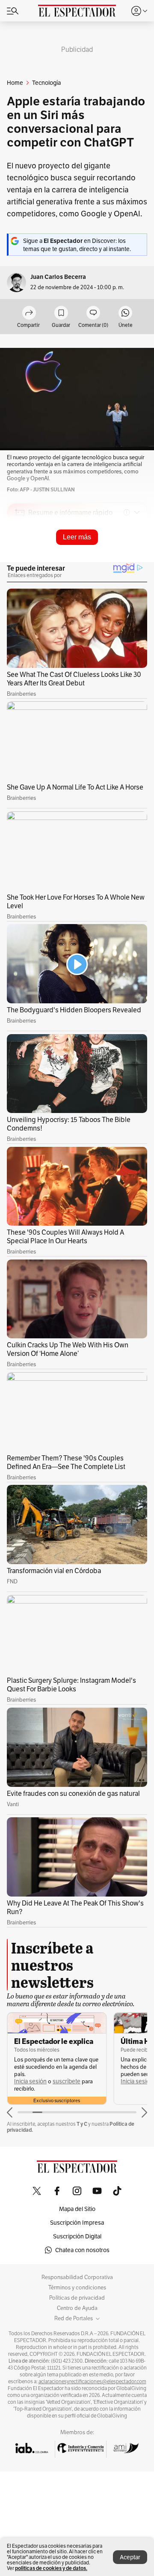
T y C (82, 2124)
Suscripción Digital (77, 2236)
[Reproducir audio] (20, 562)
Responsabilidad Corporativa (77, 2277)
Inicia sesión (30, 2081)
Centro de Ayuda (77, 2308)
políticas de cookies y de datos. (51, 2568)
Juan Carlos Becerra (58, 277)
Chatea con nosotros (82, 2250)
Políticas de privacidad (77, 2298)
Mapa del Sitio (77, 2209)
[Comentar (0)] (93, 313)
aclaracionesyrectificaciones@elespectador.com (92, 2382)
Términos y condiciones (77, 2288)
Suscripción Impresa (77, 2223)
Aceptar (130, 2557)
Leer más (77, 537)
